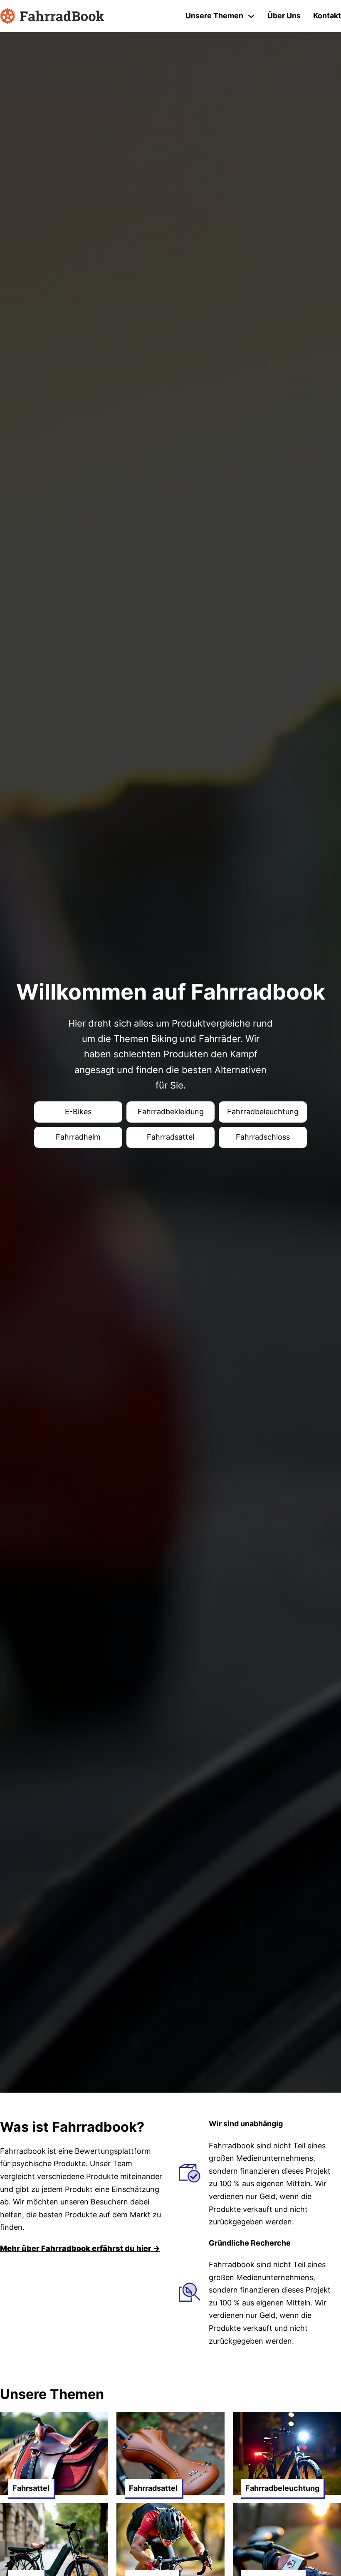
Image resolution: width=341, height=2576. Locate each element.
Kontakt (327, 16)
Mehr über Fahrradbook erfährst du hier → (80, 2248)
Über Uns (284, 16)
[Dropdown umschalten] (251, 16)
